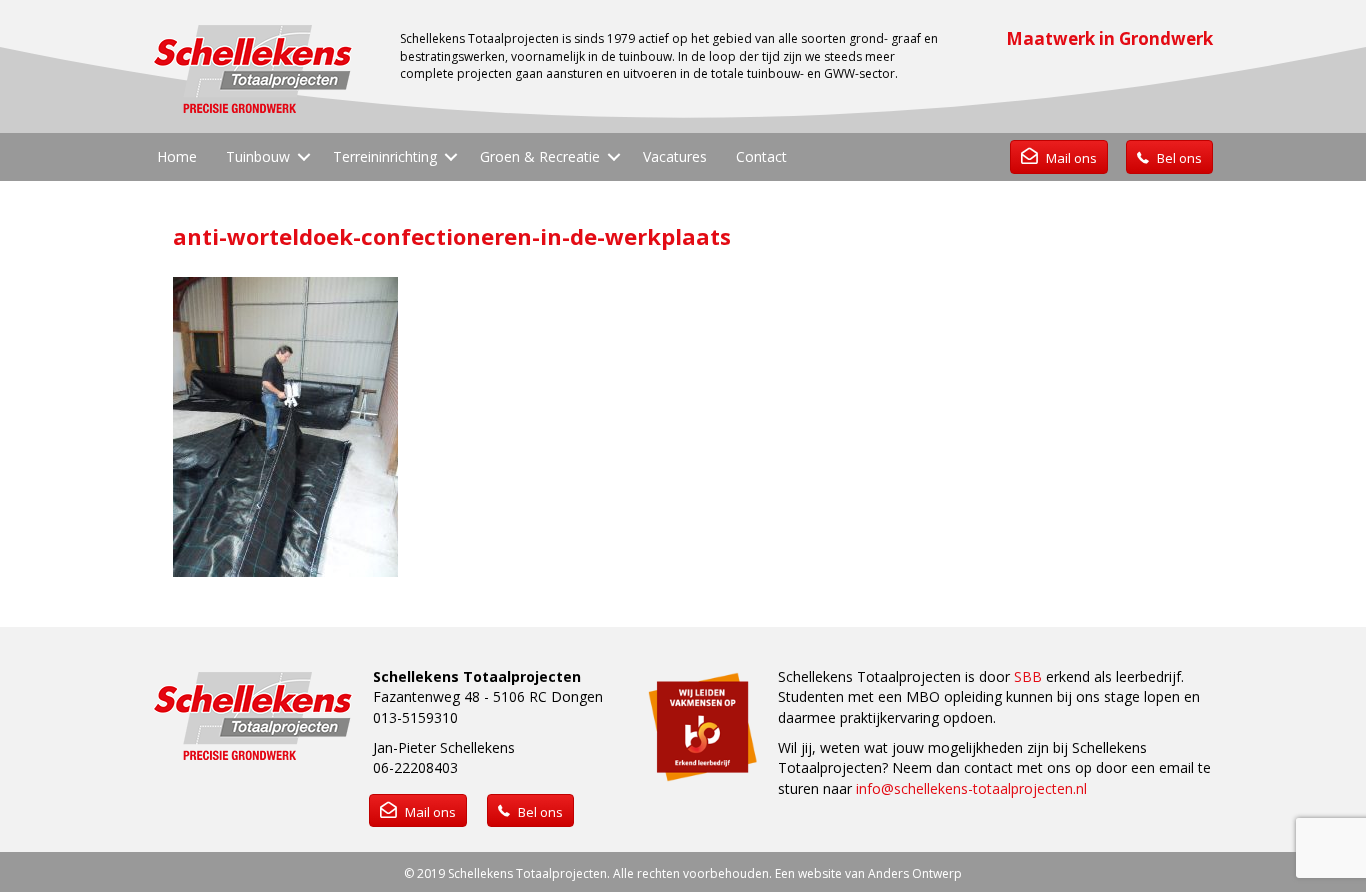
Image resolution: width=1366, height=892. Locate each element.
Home (177, 156)
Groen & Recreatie (540, 156)
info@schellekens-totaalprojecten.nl (971, 788)
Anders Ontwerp (915, 873)
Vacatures (675, 156)
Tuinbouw (258, 156)
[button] (304, 157)
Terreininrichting (385, 156)
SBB (1028, 676)
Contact (761, 156)
